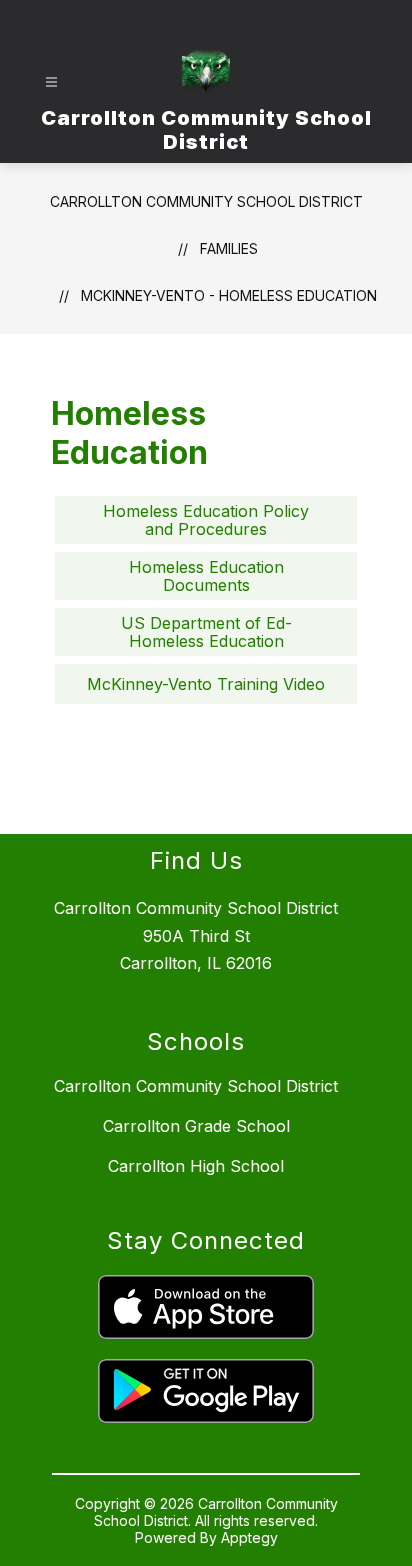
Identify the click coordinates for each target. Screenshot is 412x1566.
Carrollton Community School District (206, 201)
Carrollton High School (196, 1166)
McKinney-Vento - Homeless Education (229, 295)
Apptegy (249, 1537)
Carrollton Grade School (196, 1126)
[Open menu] (51, 82)
